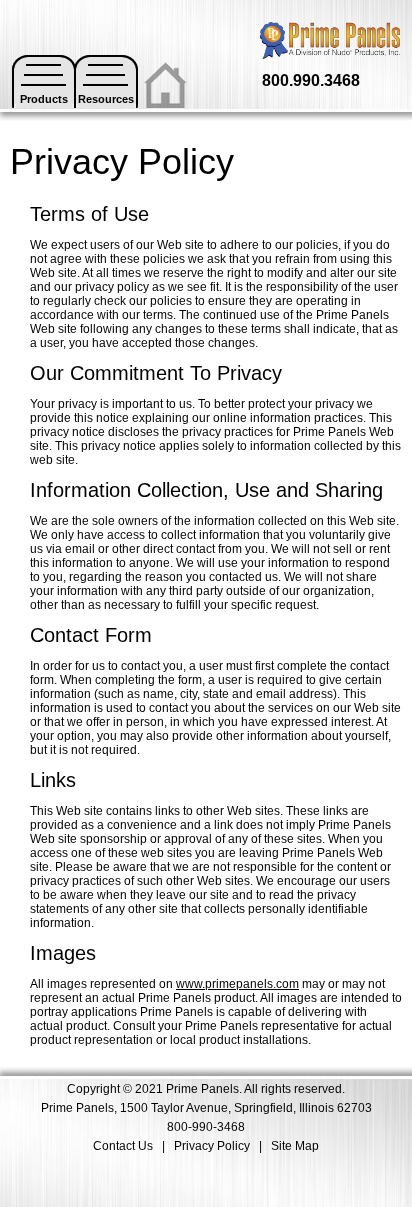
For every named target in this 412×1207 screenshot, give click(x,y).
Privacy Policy (212, 1146)
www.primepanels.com (237, 984)
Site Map (295, 1146)
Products (44, 99)
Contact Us (123, 1146)
